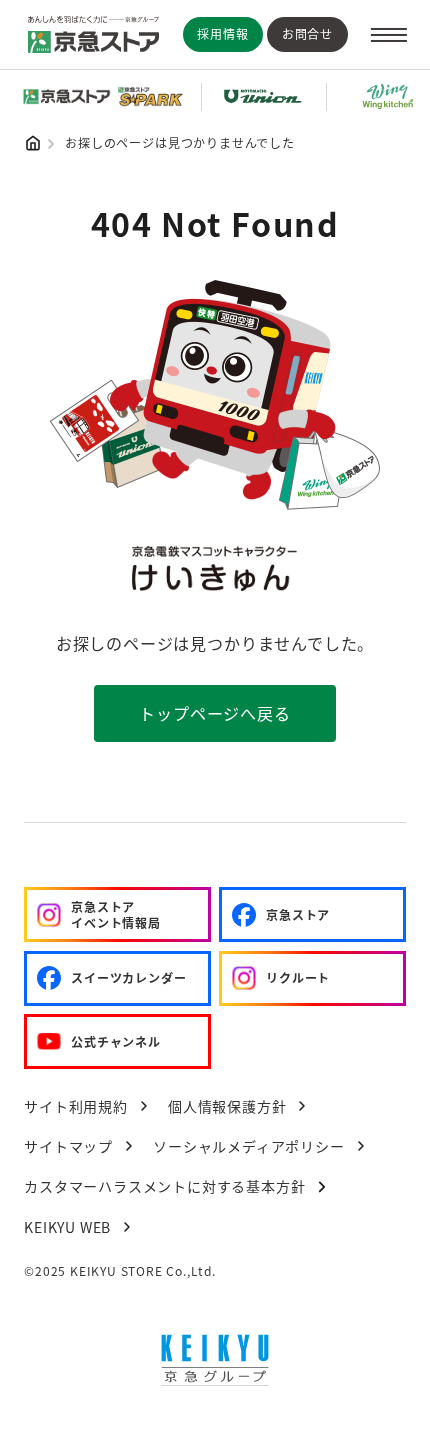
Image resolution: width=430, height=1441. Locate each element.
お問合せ (307, 33)
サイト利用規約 (76, 1106)
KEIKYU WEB (67, 1227)
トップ (33, 143)
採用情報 (222, 33)
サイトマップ (68, 1146)
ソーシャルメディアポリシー (248, 1146)
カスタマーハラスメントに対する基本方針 (164, 1186)
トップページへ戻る (214, 713)
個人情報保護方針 (227, 1106)
